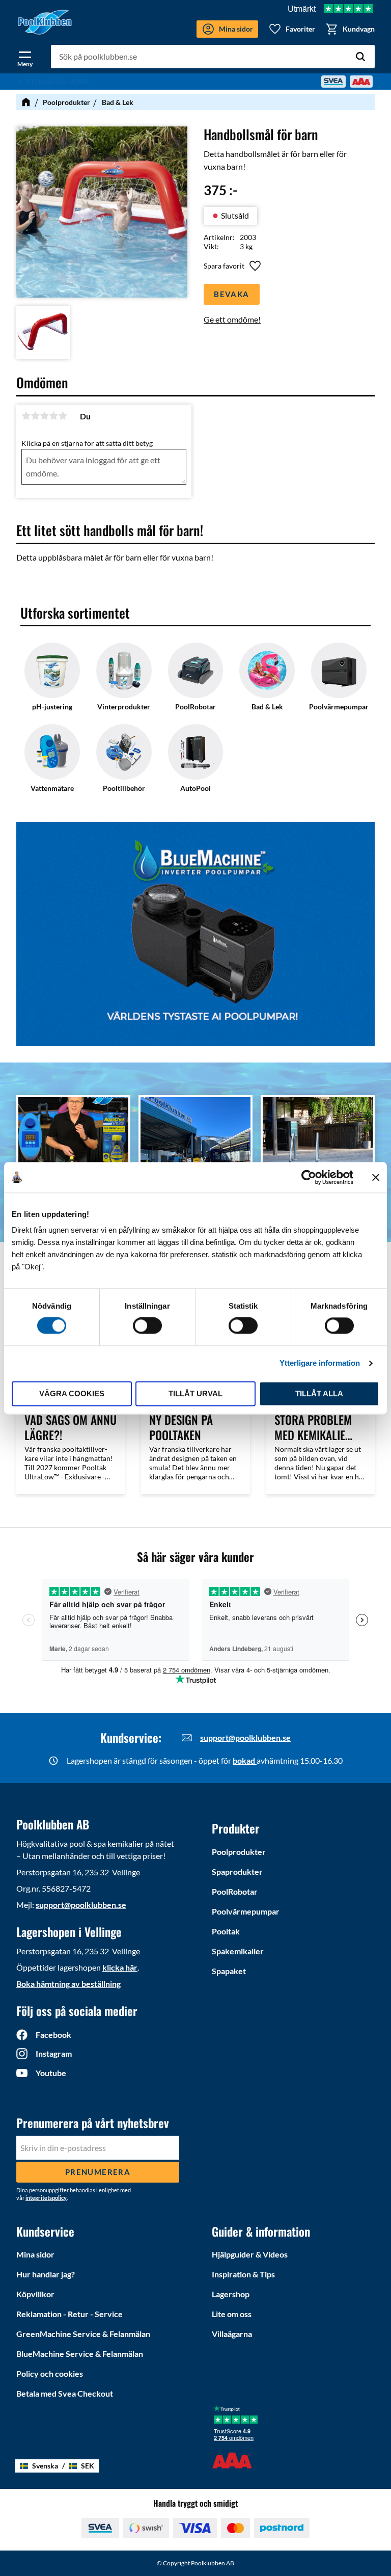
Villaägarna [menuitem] (232, 2334)
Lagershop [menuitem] (231, 2294)
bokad (245, 1760)
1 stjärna (26, 416)
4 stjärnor (53, 416)
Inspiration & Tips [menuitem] (243, 2274)
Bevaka (231, 294)
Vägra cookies (72, 1393)
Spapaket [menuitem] (229, 1971)
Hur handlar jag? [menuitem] (46, 2274)
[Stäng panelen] (376, 1177)
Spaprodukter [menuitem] (237, 1871)
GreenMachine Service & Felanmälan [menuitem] (83, 2334)
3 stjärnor (44, 416)
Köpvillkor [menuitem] (35, 2294)
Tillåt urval (195, 1393)
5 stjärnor (63, 416)
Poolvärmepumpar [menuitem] (246, 1911)
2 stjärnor (35, 416)
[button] (25, 57)
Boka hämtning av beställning (68, 1984)
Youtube (51, 2073)
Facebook (53, 2035)
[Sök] (360, 57)
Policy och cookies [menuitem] (50, 2373)
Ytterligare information (320, 1363)
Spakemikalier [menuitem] (238, 1951)
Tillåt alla (319, 1393)
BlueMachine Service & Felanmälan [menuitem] (80, 2354)
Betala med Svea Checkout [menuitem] (65, 2393)
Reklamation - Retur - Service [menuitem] (69, 2314)
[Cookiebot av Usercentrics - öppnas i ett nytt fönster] (309, 1177)
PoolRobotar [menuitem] (235, 1891)
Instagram (54, 2053)
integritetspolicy (46, 2198)
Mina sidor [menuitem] (35, 2254)
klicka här (120, 1967)
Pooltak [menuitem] (226, 1931)
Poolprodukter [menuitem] (239, 1852)
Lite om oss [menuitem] (232, 2314)
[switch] (147, 1326)
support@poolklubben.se (245, 1737)
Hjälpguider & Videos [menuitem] (250, 2254)
